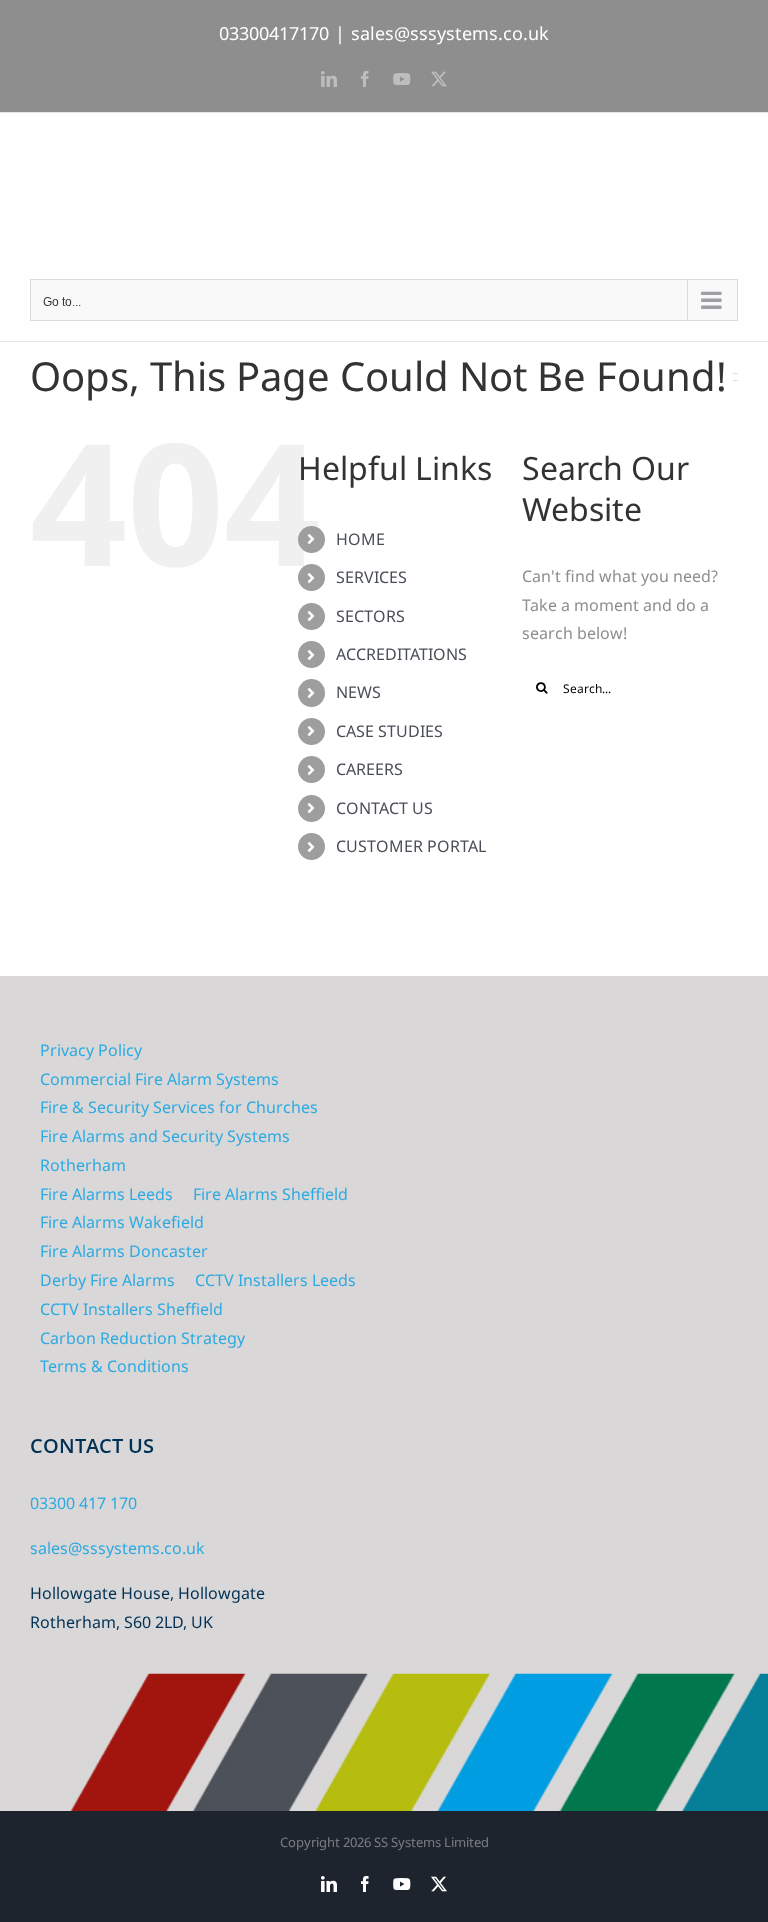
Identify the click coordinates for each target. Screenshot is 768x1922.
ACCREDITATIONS (401, 654)
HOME (360, 539)
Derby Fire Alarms (107, 1280)
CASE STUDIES (389, 731)
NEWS (358, 692)
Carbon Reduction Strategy (142, 1338)
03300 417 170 (83, 1503)
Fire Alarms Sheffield (270, 1194)
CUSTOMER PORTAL (411, 846)
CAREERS (369, 769)
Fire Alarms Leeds (106, 1194)
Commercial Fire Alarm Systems (159, 1079)
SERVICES (371, 577)
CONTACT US (384, 808)
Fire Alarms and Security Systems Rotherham (165, 1150)
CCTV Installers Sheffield (131, 1309)
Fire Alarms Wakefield (122, 1222)
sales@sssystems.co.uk (450, 33)
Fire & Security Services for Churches (179, 1107)
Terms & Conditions (114, 1366)
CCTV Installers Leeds (275, 1280)
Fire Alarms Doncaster (124, 1251)
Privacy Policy (91, 1050)
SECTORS (370, 616)
